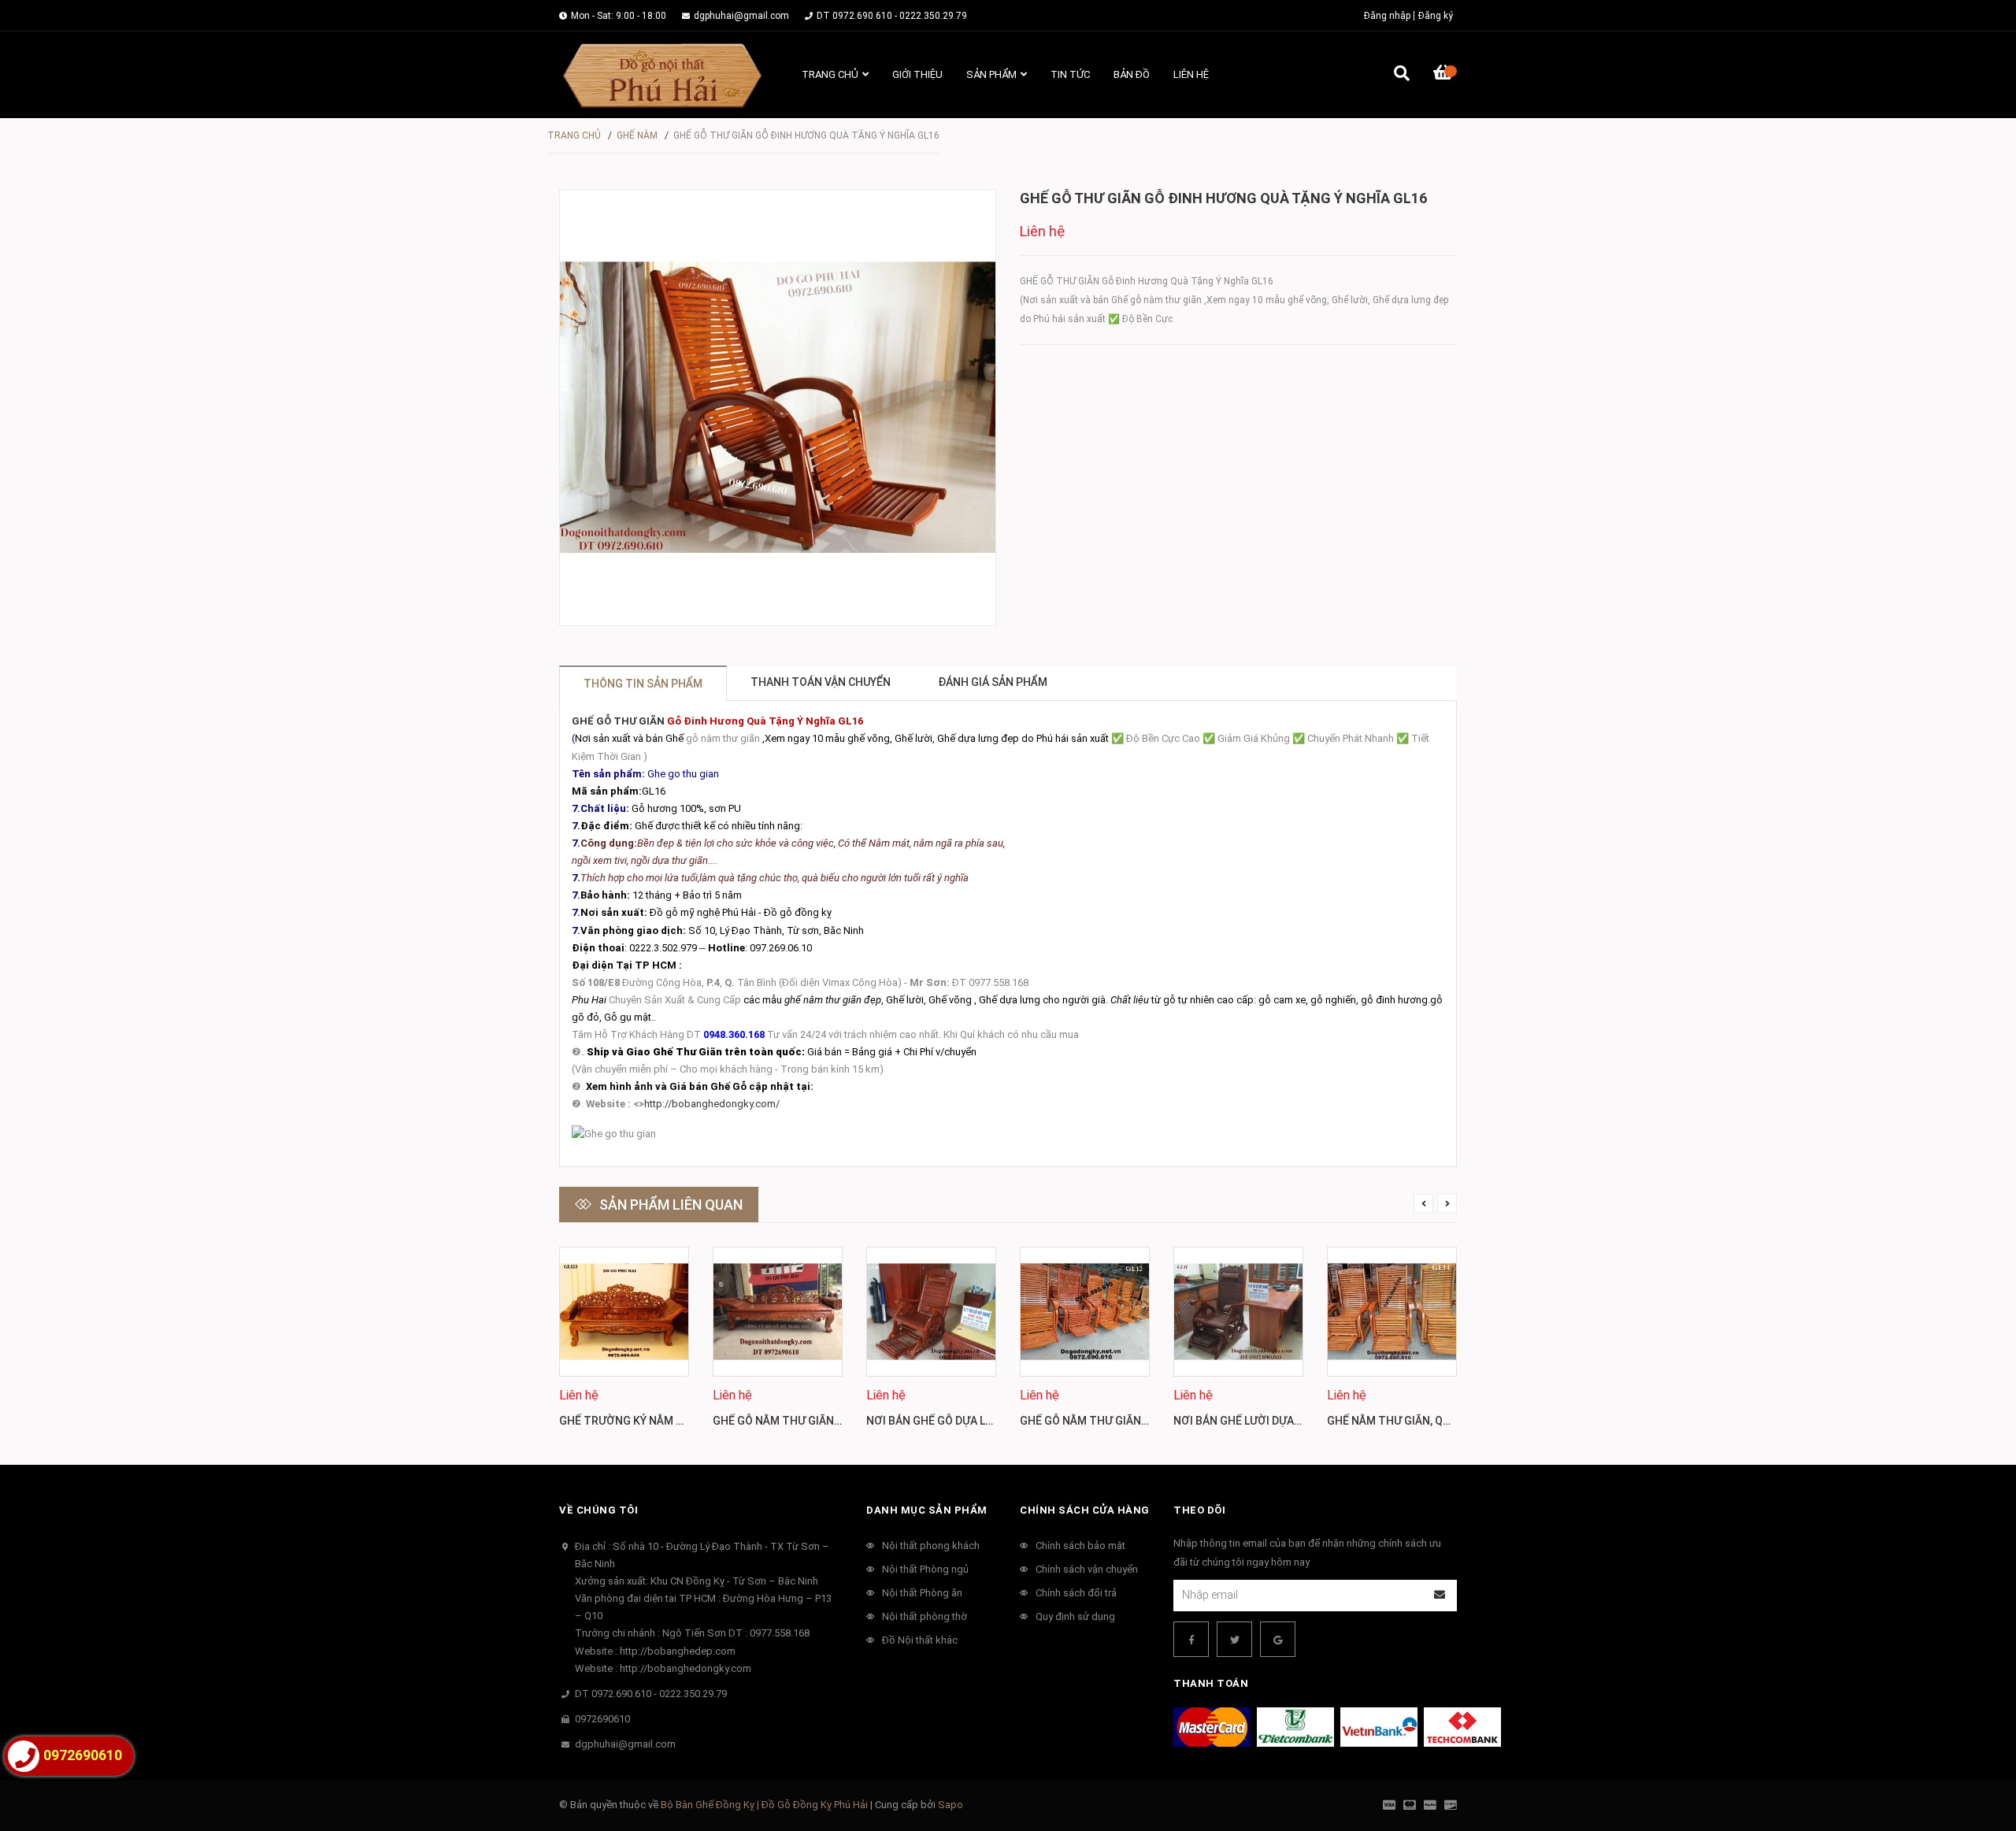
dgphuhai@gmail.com (741, 16)
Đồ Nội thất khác (920, 1640)
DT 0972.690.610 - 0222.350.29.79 (892, 16)
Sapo (951, 1805)
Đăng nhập (1387, 16)
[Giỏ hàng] (1445, 75)
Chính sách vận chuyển (1087, 1569)
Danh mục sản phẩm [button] (927, 1510)
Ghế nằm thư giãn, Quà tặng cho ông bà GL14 (1456, 1421)
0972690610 (602, 1719)
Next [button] (1447, 1204)
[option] (624, 1344)
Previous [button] (1423, 1204)
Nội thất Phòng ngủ (925, 1569)
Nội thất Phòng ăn (922, 1593)
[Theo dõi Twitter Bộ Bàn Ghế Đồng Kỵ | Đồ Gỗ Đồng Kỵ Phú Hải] (1234, 1639)
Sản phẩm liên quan (671, 1205)
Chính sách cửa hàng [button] (1085, 1510)
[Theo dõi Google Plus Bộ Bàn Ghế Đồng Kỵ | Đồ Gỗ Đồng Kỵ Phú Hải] (1278, 1639)
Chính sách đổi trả (1076, 1593)
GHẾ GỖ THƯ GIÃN (618, 721)
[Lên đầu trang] (1973, 1754)
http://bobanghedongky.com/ (712, 1104)
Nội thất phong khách (931, 1546)
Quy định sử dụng (1075, 1616)
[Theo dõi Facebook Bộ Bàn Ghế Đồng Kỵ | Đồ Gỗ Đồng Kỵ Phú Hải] (1191, 1639)
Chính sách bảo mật (1080, 1546)
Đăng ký (1436, 16)
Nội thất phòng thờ (925, 1616)
